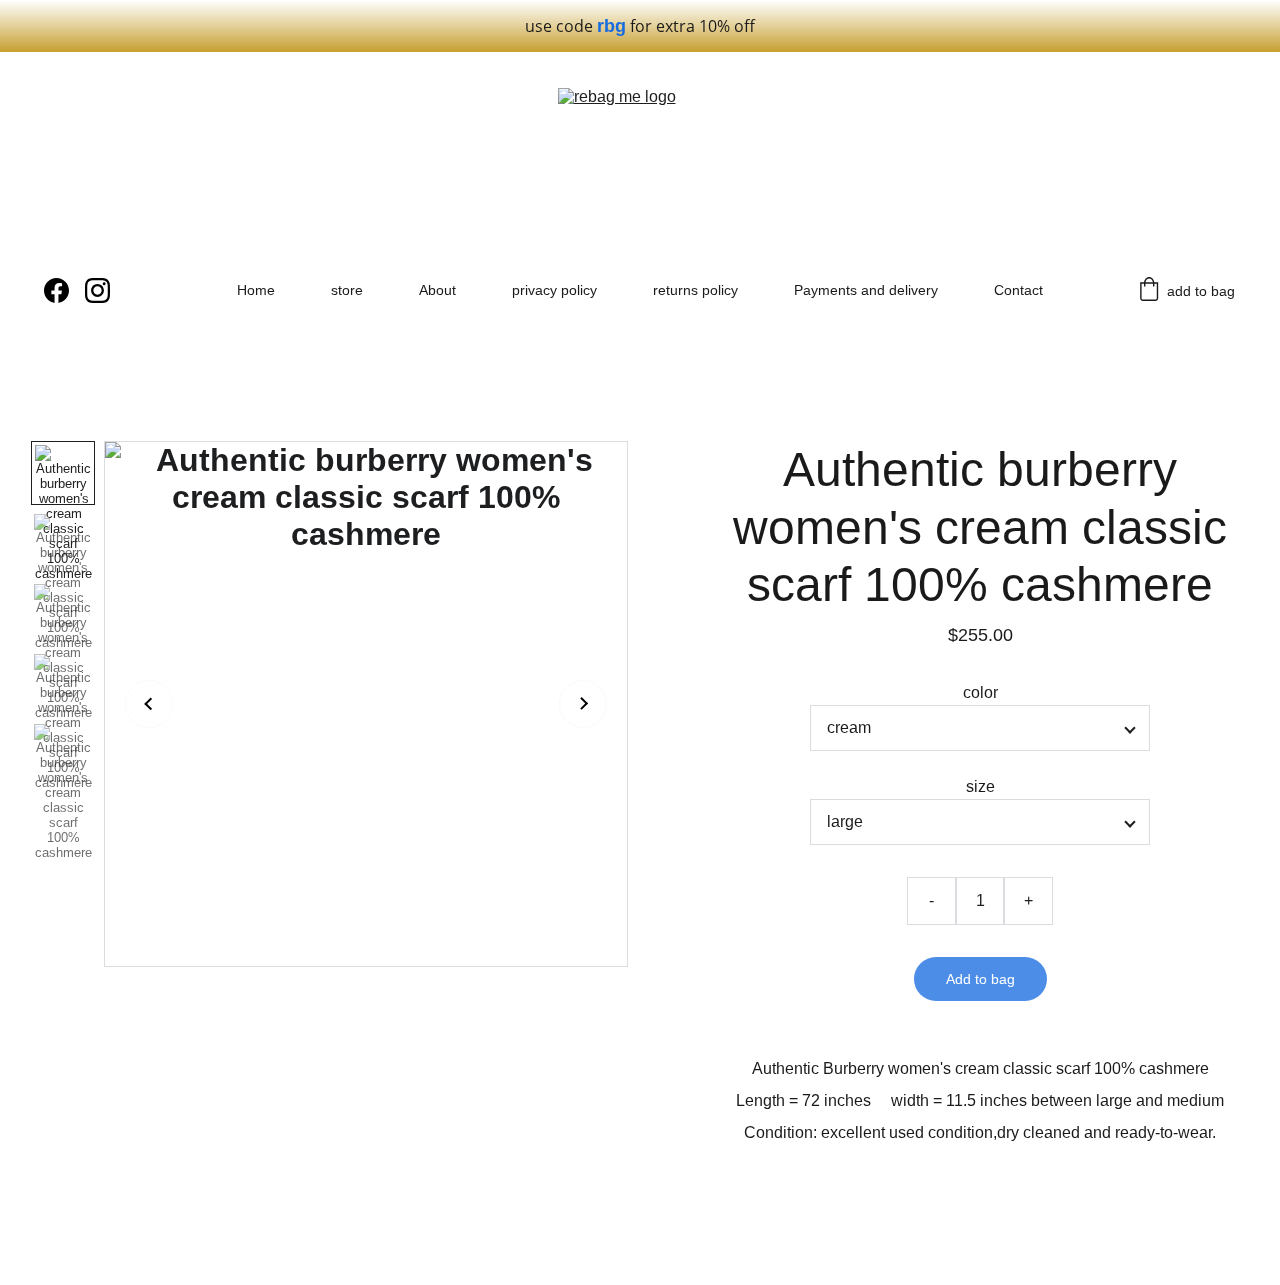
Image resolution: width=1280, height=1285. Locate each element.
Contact (1018, 290)
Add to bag (980, 979)
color (980, 692)
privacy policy (554, 290)
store (347, 290)
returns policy (695, 290)
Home (256, 290)
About (437, 290)
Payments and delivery (866, 290)
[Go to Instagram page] (97, 290)
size (980, 786)
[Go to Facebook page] (64, 290)
